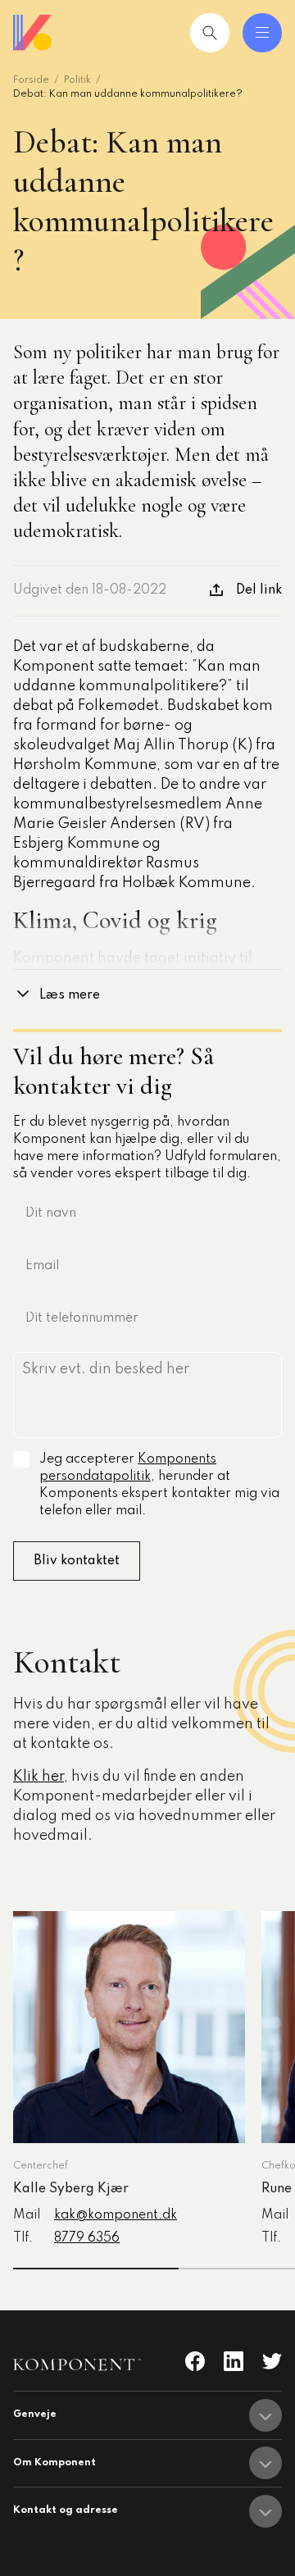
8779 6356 (87, 2238)
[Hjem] (33, 33)
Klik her (39, 1777)
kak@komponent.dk (116, 2215)
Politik (77, 80)
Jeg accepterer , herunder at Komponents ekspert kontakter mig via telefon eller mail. (159, 1485)
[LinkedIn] (234, 2361)
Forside (31, 80)
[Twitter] (272, 2361)
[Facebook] (195, 2361)
